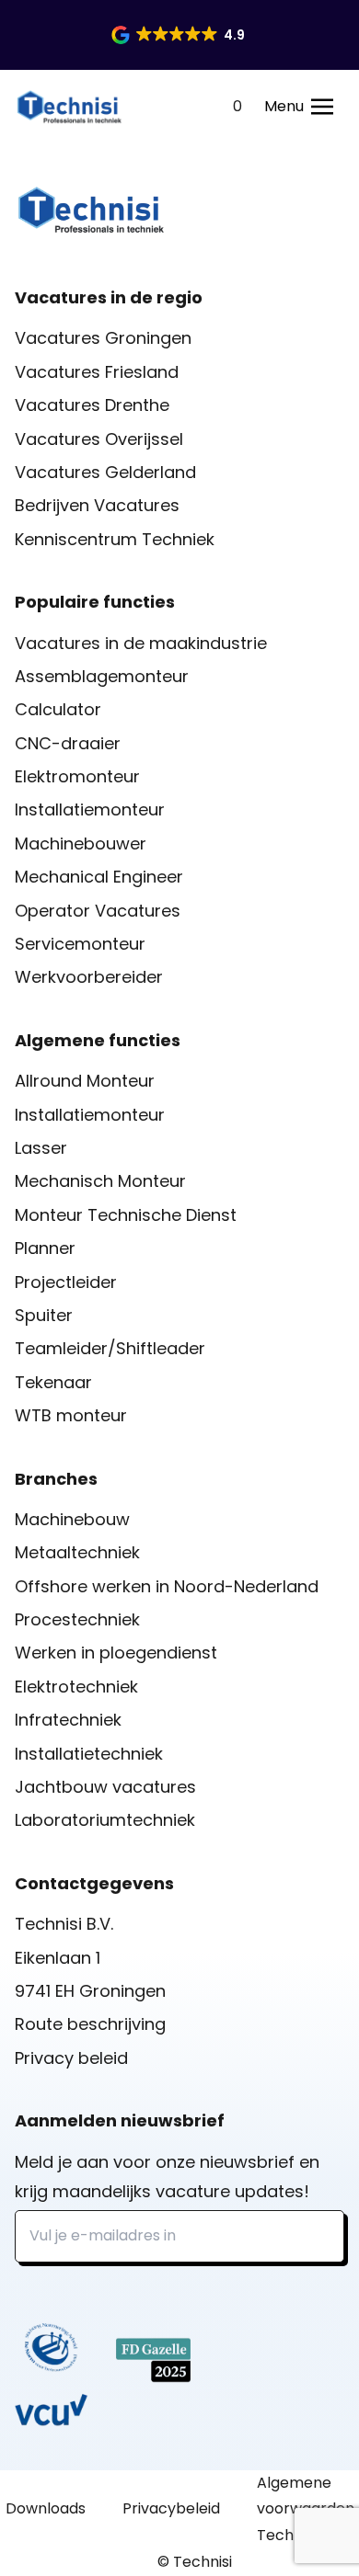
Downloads (46, 2508)
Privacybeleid (171, 2508)
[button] (179, 35)
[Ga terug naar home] (69, 107)
